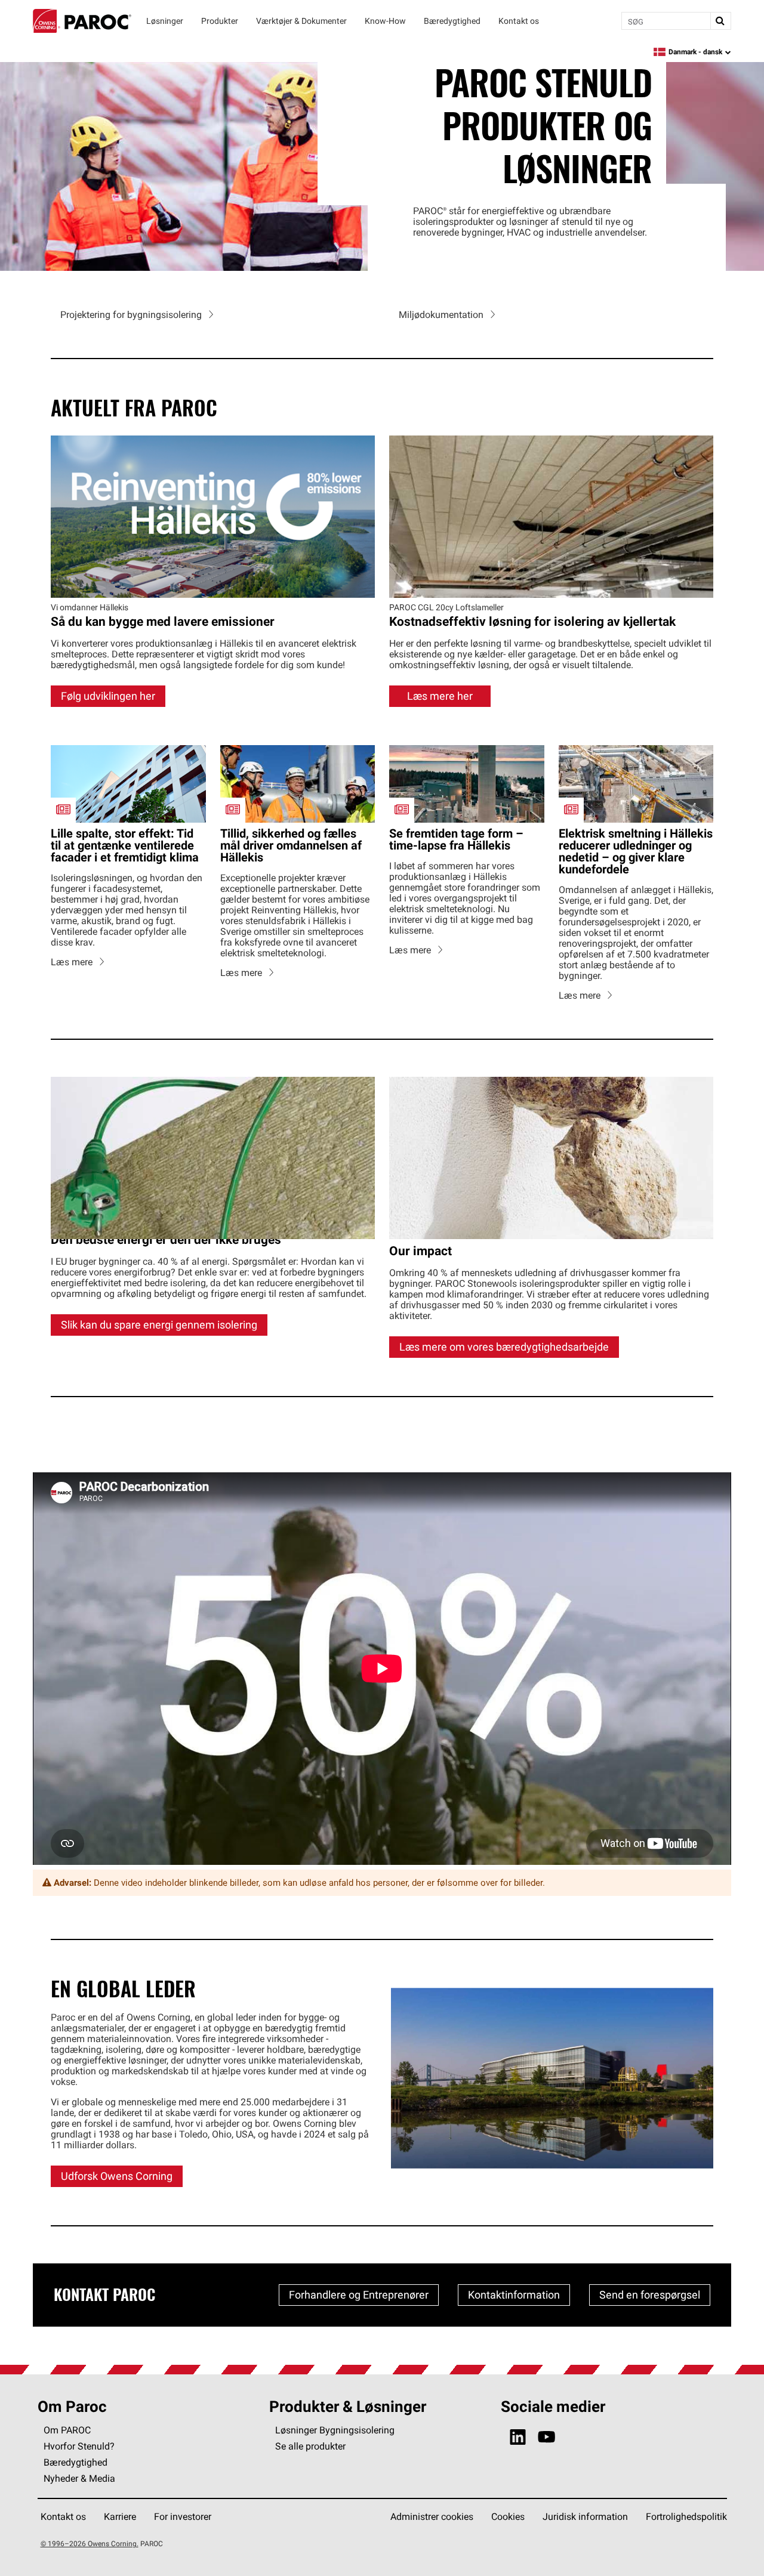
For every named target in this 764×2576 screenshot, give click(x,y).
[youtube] (546, 2437)
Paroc (82, 21)
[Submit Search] (720, 21)
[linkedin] (518, 2437)
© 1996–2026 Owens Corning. (90, 2543)
